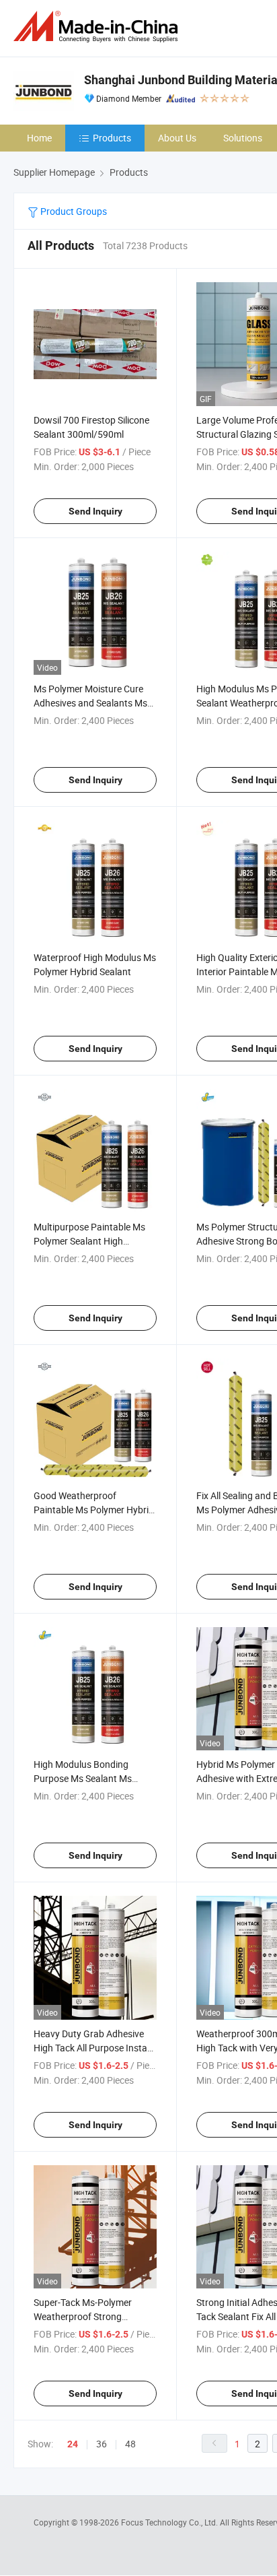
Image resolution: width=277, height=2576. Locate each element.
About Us (177, 138)
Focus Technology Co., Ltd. (170, 2522)
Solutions (243, 138)
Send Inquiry (95, 511)
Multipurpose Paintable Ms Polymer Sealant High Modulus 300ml (89, 1241)
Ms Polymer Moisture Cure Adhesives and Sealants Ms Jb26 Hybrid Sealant (90, 703)
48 (130, 2444)
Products (112, 138)
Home (39, 138)
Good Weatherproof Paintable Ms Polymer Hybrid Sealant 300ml (94, 1510)
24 (73, 2444)
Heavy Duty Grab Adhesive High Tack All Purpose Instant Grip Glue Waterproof (95, 2048)
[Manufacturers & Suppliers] (98, 27)
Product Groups (73, 211)
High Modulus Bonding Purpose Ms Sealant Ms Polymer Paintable (83, 1778)
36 (102, 2444)
